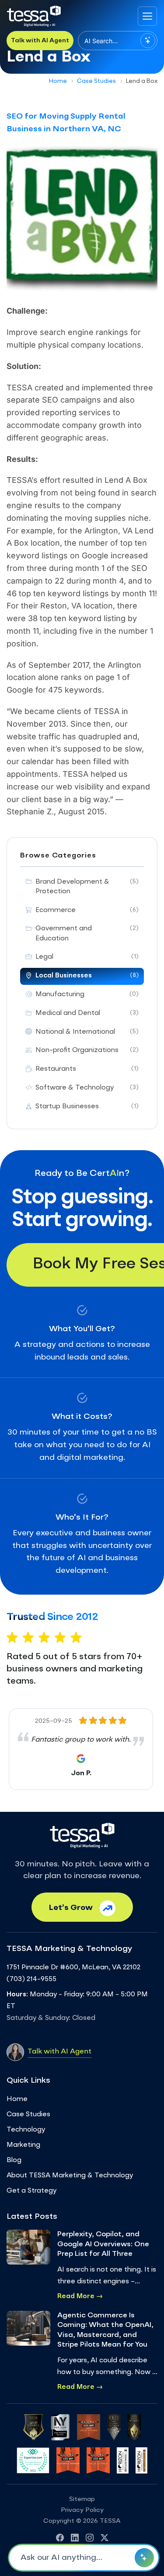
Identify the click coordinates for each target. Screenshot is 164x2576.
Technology (26, 2130)
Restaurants (87, 1069)
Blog (14, 2161)
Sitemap (82, 2499)
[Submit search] (148, 41)
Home (58, 81)
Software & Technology (87, 1088)
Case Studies (96, 81)
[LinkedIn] (75, 2539)
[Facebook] (60, 2539)
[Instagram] (90, 2539)
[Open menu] (147, 16)
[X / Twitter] (105, 2539)
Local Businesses (87, 976)
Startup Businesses (87, 1107)
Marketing (23, 2145)
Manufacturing (87, 995)
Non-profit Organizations (87, 1051)
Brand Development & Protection (87, 887)
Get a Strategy (31, 2191)
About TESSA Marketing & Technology (70, 2176)
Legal (87, 957)
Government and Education (87, 934)
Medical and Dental (87, 1013)
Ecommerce (87, 910)
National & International (87, 1032)
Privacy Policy (82, 2510)
